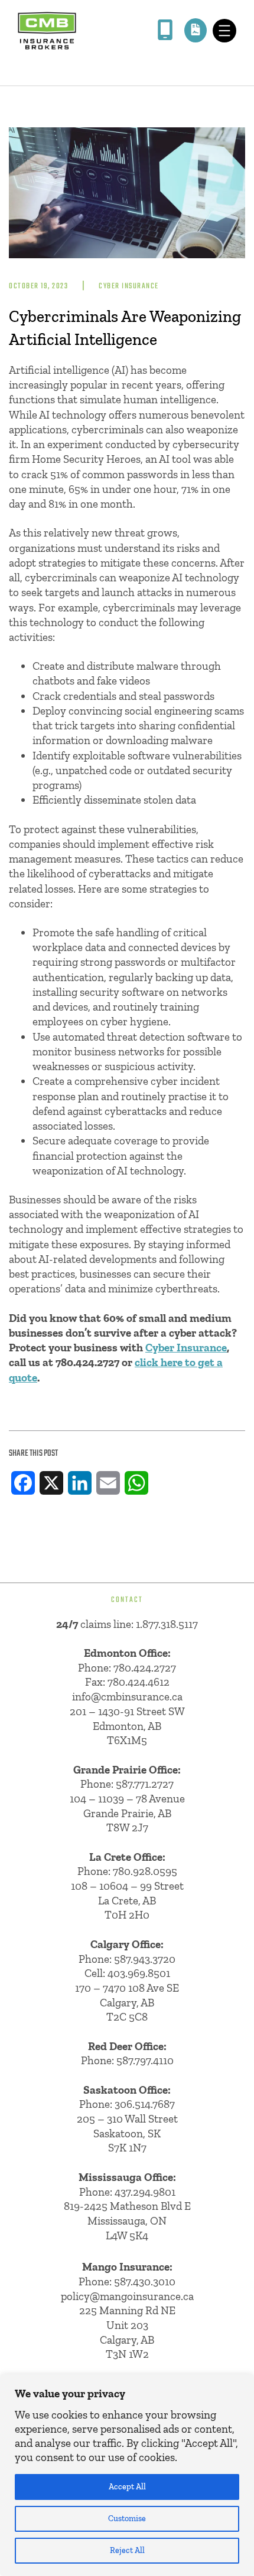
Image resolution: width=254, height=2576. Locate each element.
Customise (127, 2519)
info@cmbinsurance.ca (127, 1697)
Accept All (127, 2487)
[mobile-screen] (165, 30)
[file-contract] (196, 29)
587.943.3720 (145, 1959)
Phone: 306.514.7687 (127, 2104)
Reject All (127, 2550)
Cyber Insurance (129, 286)
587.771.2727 (145, 1784)
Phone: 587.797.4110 (127, 2060)
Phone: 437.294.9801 (127, 2192)
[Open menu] (224, 31)
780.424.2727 (145, 1668)
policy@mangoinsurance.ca (127, 2296)
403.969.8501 (139, 1973)
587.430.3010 (145, 2281)
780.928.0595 (145, 1871)
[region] (127, 2475)
